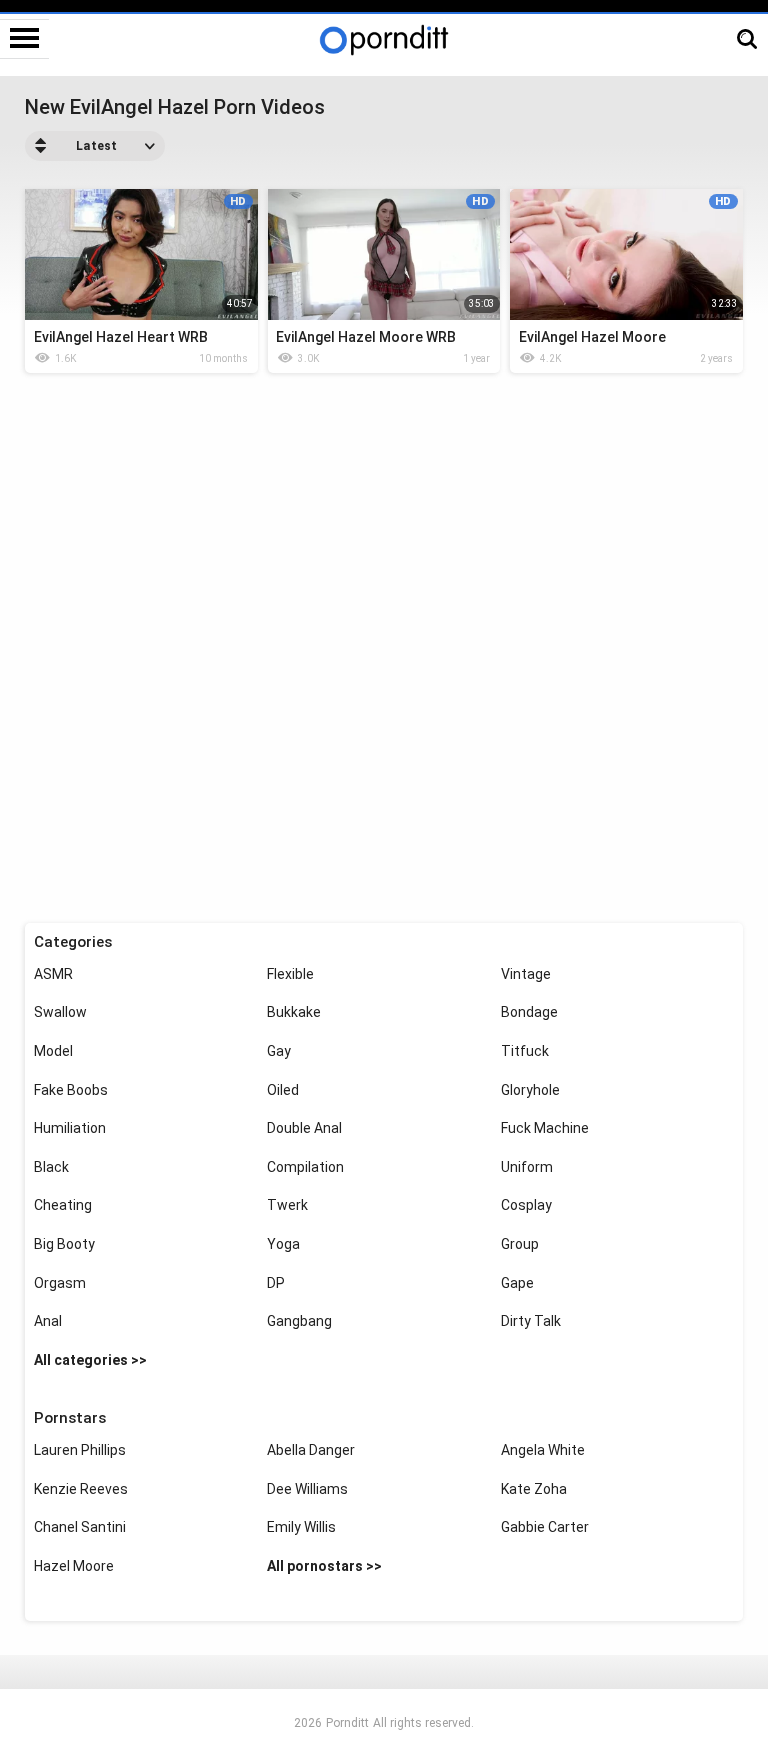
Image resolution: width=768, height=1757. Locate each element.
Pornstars (70, 1418)
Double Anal (304, 1128)
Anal (48, 1321)
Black (51, 1167)
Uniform (527, 1167)
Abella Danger (311, 1450)
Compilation (305, 1167)
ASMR (53, 974)
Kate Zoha (534, 1489)
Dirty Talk (531, 1321)
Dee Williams (307, 1489)
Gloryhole (530, 1090)
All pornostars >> (324, 1566)
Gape (517, 1283)
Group (520, 1244)
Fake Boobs (71, 1090)
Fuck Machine (545, 1128)
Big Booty (64, 1244)
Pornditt (347, 1723)
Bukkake (294, 1012)
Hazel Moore (74, 1566)
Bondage (529, 1012)
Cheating (63, 1205)
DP (276, 1283)
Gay (279, 1051)
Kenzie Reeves (81, 1489)
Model (53, 1051)
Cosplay (526, 1205)
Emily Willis (301, 1527)
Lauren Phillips (80, 1450)
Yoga (283, 1244)
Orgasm (60, 1283)
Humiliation (70, 1128)
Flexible (290, 974)
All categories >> (90, 1360)
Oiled (283, 1090)
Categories (73, 942)
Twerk (287, 1205)
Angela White (543, 1450)
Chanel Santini (80, 1527)
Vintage (526, 974)
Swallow (60, 1012)
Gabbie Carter (545, 1527)
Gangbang (299, 1321)
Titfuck (525, 1051)
